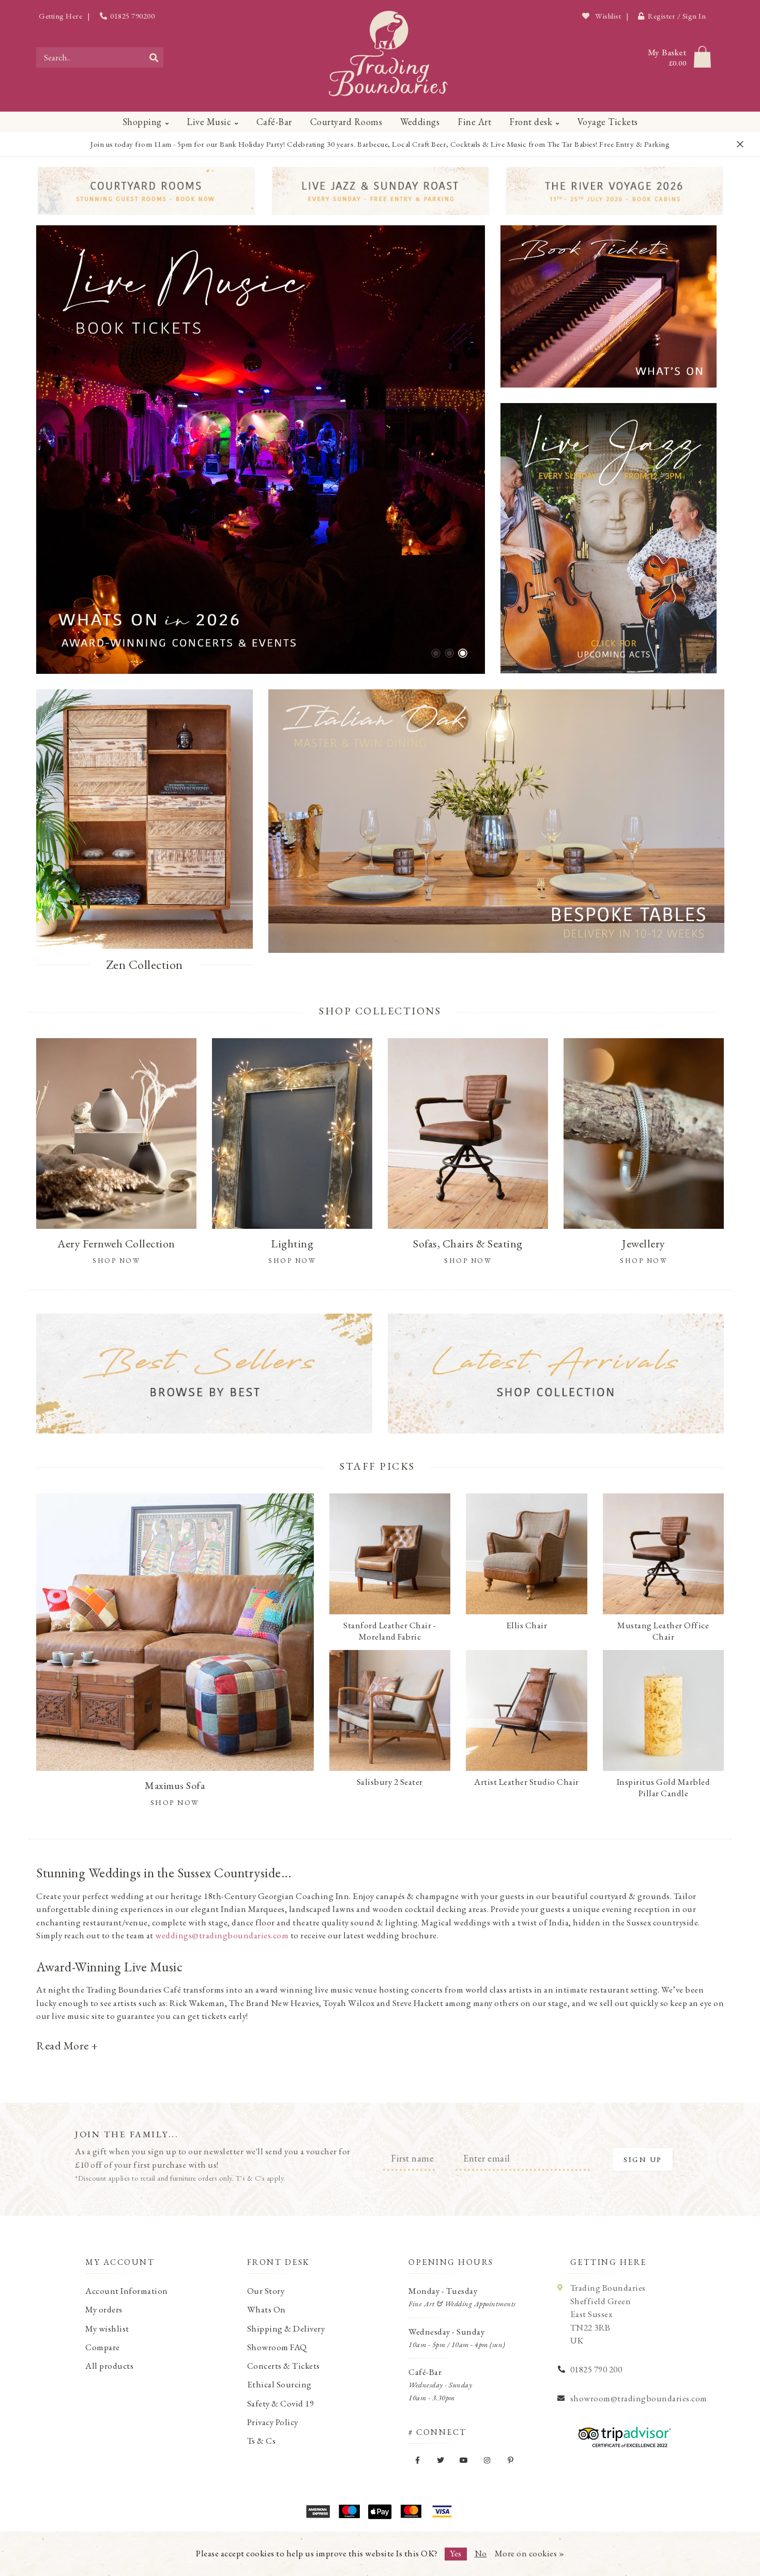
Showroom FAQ (277, 2347)
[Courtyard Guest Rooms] (146, 191)
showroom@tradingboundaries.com (639, 2398)
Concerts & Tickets (284, 2366)
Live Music (209, 122)
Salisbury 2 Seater (390, 1782)
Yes (456, 2553)
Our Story (266, 2291)
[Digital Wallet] (380, 2511)
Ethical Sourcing (279, 2384)
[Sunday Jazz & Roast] (380, 191)
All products (109, 2366)
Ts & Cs (262, 2441)
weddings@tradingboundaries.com (222, 1935)
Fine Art (474, 122)
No (481, 2553)
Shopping (142, 122)
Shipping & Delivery (286, 2328)
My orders (104, 2309)
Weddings (420, 122)
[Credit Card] (349, 2511)
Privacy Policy (273, 2422)
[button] (436, 653)
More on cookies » (530, 2553)
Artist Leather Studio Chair (527, 1782)
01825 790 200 (596, 2369)
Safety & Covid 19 (281, 2403)
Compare (103, 2347)
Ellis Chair (527, 1625)
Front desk (531, 122)
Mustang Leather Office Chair (663, 1631)
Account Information (127, 2291)
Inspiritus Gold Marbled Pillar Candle (664, 1787)
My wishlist (107, 2328)
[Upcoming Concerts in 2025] (261, 450)
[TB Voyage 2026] (614, 191)
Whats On (267, 2309)
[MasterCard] (411, 2511)
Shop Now (175, 1802)
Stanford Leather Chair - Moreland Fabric (390, 1631)
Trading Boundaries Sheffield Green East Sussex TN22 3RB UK (608, 2314)
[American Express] (318, 2511)
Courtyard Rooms (346, 122)
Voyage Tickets (608, 122)
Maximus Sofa (175, 1785)
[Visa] (442, 2511)
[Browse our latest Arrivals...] (556, 1374)
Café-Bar (274, 122)
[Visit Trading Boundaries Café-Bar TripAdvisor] (622, 2433)
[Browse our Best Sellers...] (204, 1374)
